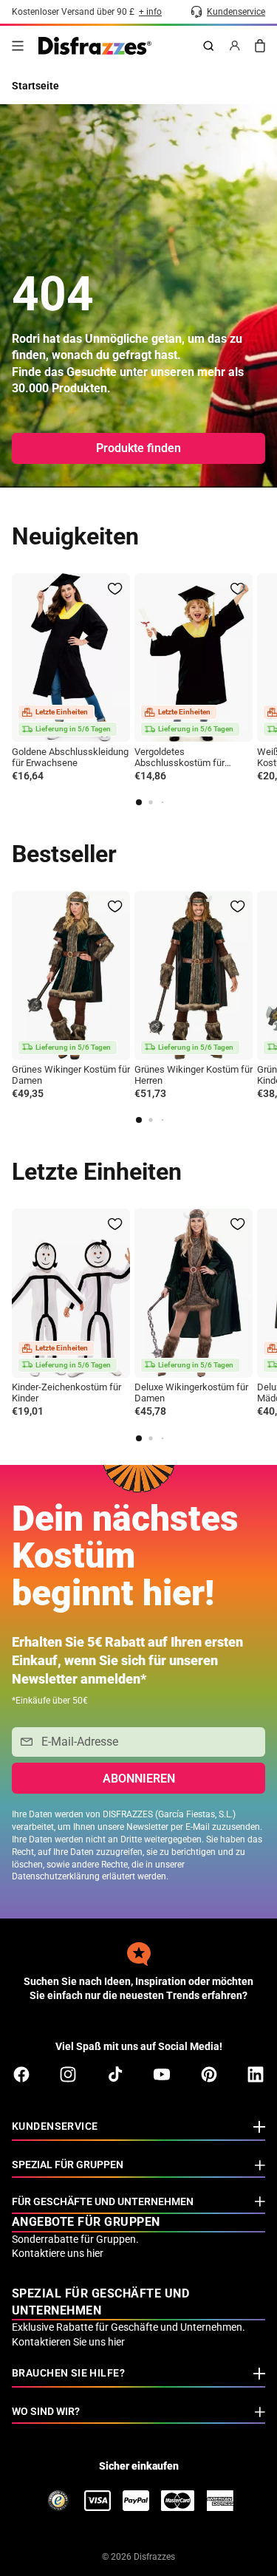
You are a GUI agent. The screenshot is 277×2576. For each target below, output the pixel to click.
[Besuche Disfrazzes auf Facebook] (21, 2074)
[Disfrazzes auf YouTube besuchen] (162, 2074)
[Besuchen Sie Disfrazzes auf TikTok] (115, 2074)
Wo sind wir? (46, 2411)
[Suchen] (208, 46)
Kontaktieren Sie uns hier (68, 2342)
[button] (139, 802)
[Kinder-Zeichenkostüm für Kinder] (71, 1293)
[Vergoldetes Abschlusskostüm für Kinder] (194, 658)
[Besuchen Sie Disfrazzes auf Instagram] (68, 2074)
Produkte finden (138, 448)
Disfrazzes (154, 2557)
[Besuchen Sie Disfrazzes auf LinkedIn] (256, 2074)
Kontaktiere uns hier (58, 2253)
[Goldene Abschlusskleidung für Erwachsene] (71, 658)
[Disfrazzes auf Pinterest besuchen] (209, 2074)
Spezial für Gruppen (68, 2165)
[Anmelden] (235, 46)
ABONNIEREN (139, 1779)
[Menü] (18, 46)
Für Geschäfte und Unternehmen (103, 2201)
